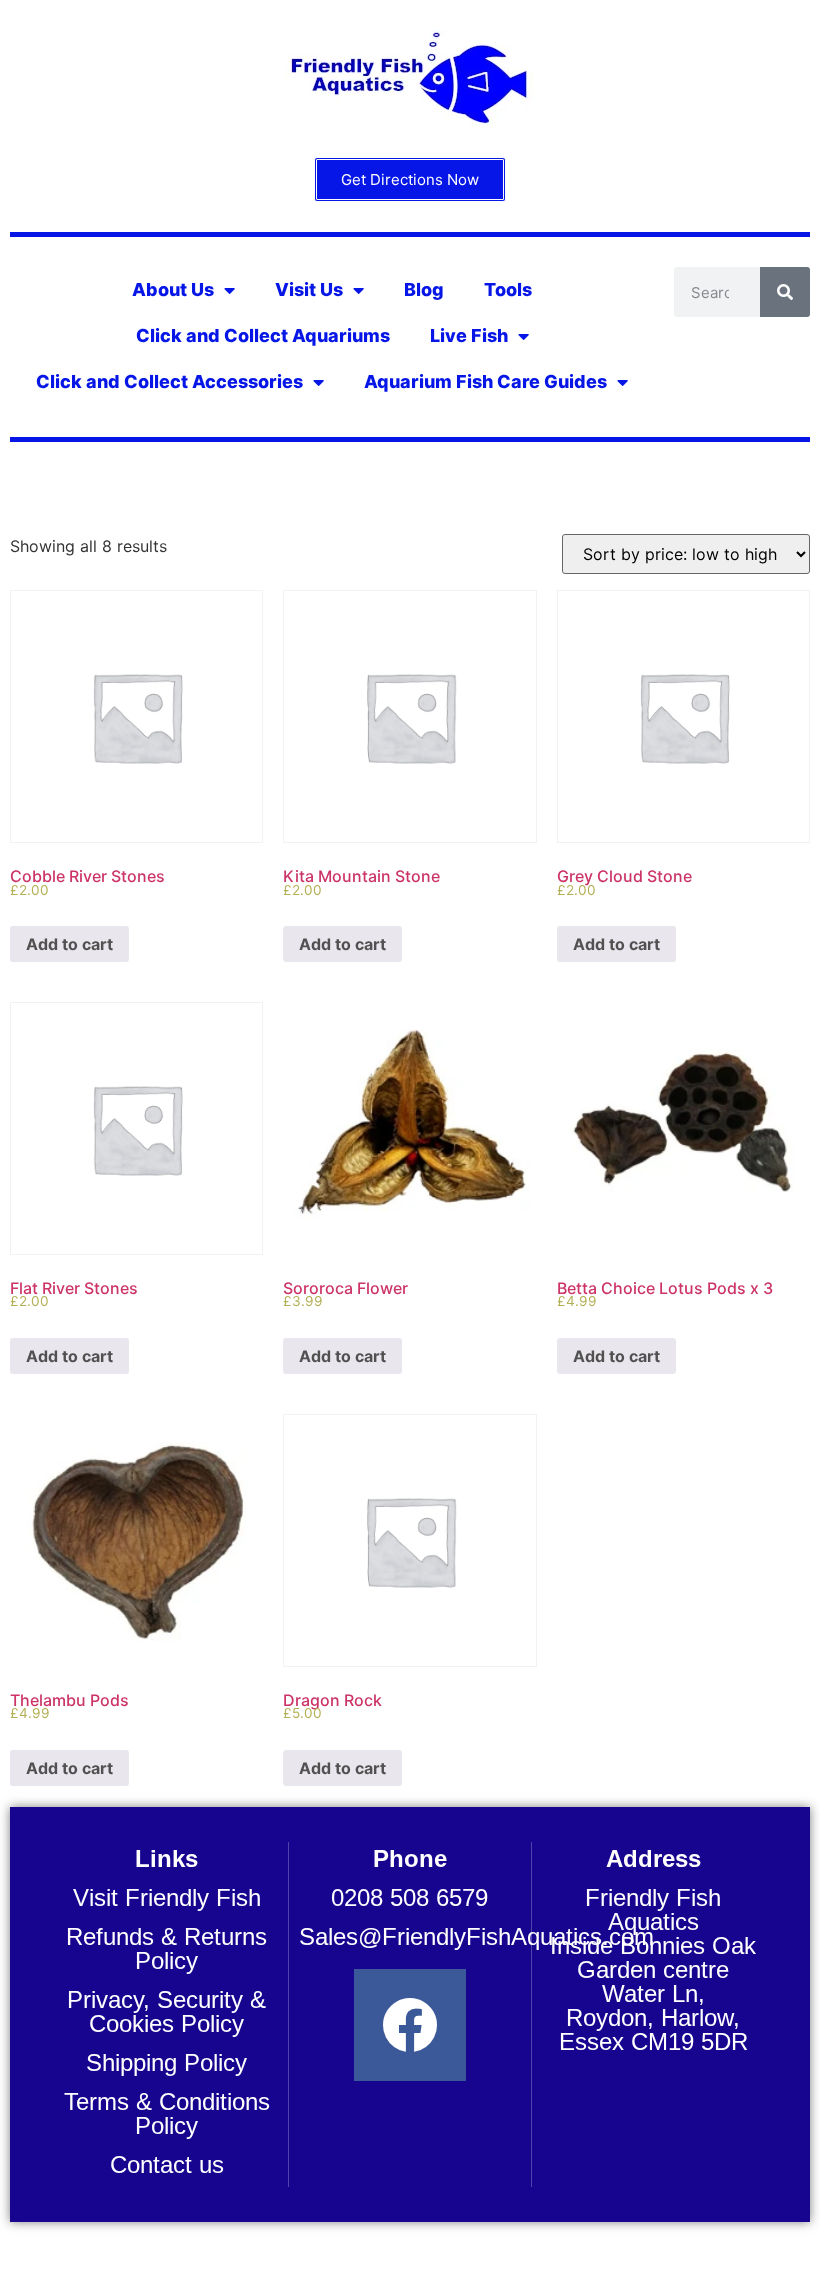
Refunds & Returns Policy (166, 1948)
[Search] (785, 292)
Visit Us (309, 289)
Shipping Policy (166, 2062)
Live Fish (469, 335)
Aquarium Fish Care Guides (485, 381)
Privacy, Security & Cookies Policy (166, 2011)
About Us (173, 289)
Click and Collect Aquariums (263, 335)
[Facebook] (410, 2025)
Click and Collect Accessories (169, 381)
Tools (508, 289)
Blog (424, 289)
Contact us (167, 2164)
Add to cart (69, 944)
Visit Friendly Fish (167, 1897)
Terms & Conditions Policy (167, 2113)
